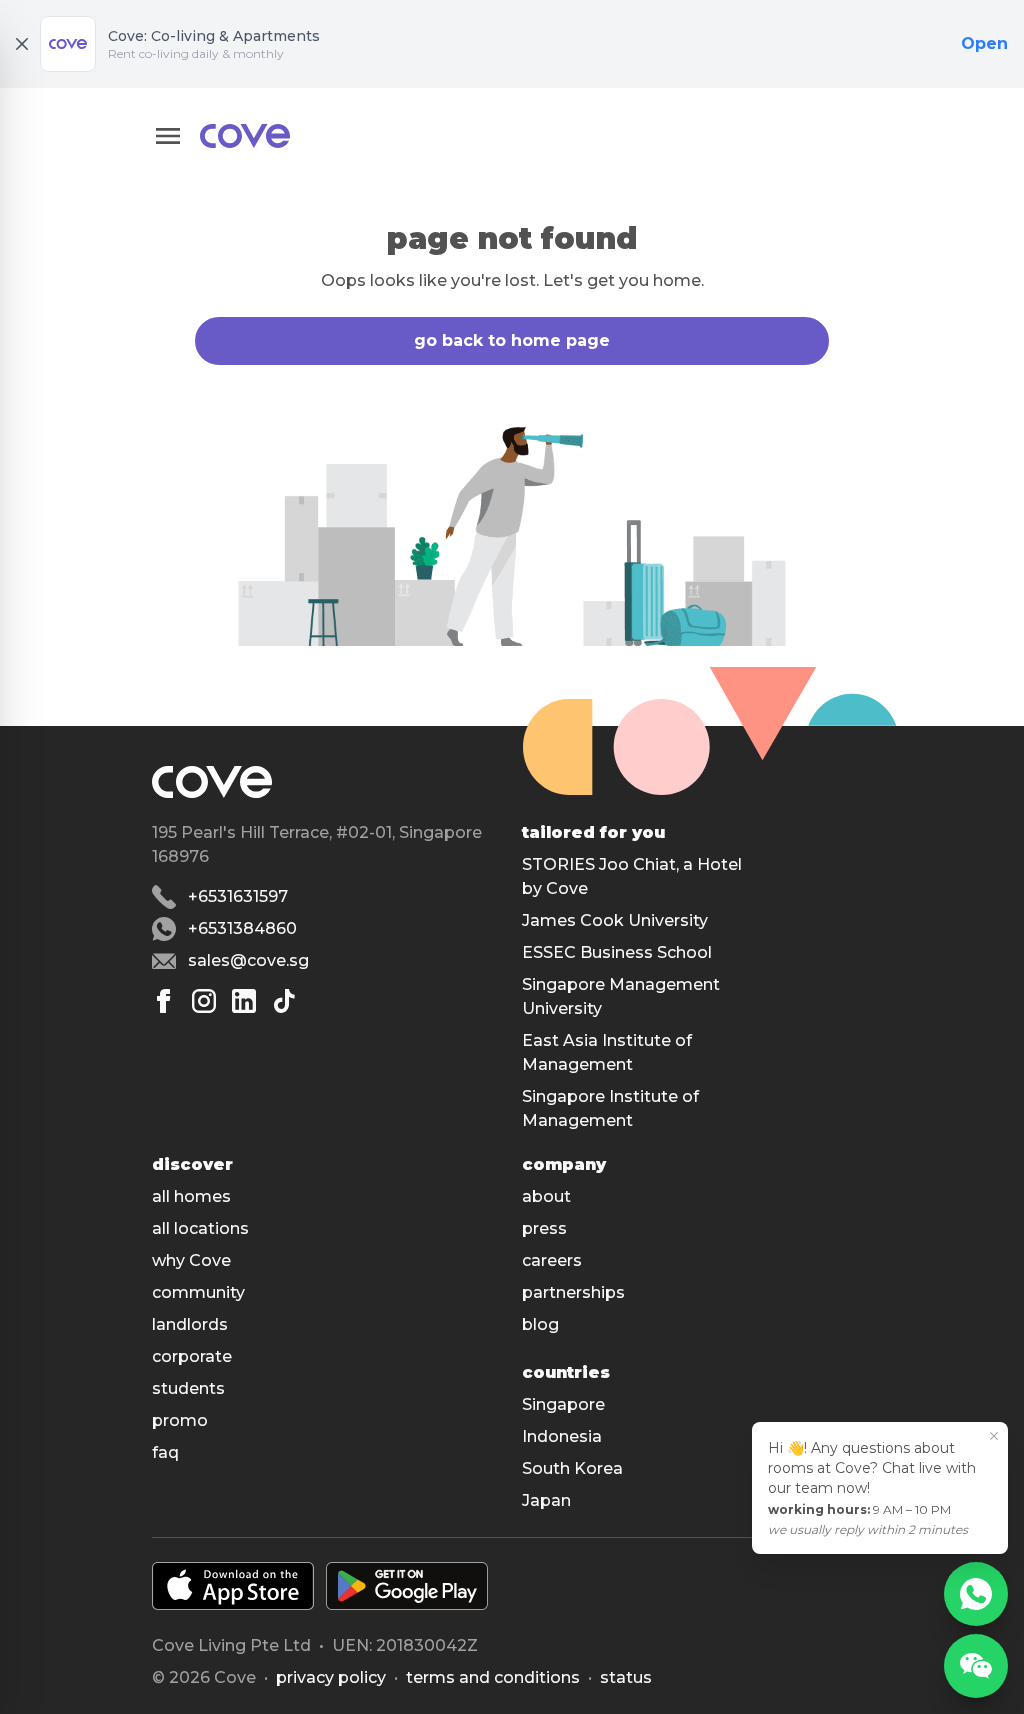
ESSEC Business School (617, 952)
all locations (200, 1228)
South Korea (572, 1468)
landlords (190, 1324)
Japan (546, 1500)
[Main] (245, 136)
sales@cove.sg (248, 960)
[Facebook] (164, 1001)
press (544, 1228)
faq (165, 1452)
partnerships (573, 1292)
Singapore (563, 1404)
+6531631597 (238, 896)
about (546, 1196)
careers (552, 1260)
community (198, 1292)
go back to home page (512, 340)
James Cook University (615, 920)
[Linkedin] (244, 1001)
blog (540, 1324)
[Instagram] (204, 1001)
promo (180, 1420)
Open (984, 43)
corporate (192, 1356)
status (626, 1677)
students (188, 1388)
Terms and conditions (493, 1677)
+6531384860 (242, 928)
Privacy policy (331, 1677)
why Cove (191, 1260)
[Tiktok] (284, 1001)
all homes (191, 1196)
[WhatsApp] (976, 1594)
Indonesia (562, 1436)
